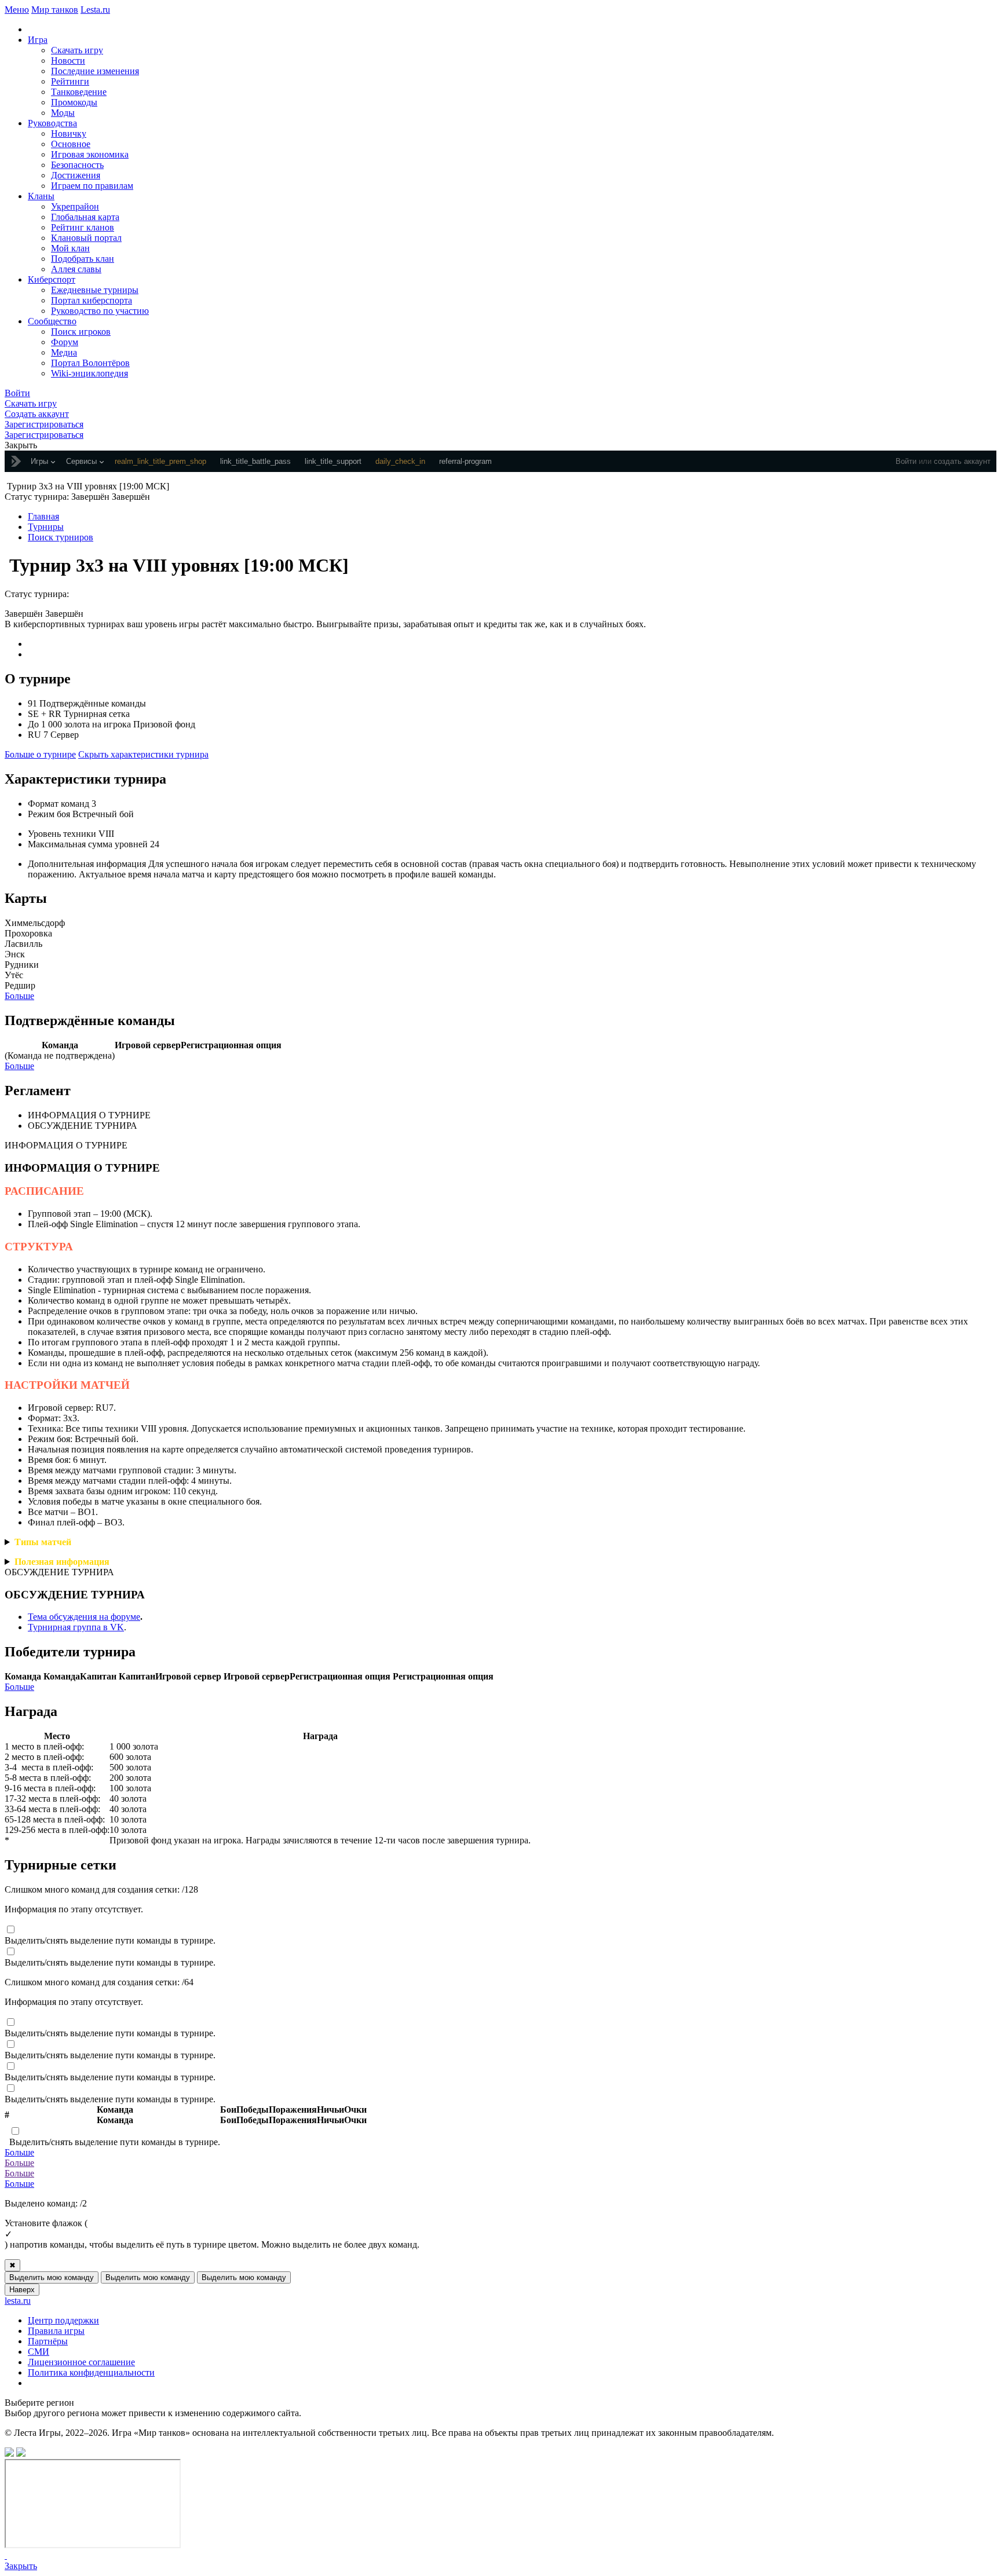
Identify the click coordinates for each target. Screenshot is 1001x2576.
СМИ (39, 2352)
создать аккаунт (962, 461)
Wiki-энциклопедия (89, 373)
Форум (65, 342)
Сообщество (52, 321)
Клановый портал (86, 238)
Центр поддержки (63, 2320)
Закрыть (21, 2566)
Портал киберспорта (92, 300)
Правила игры (56, 2331)
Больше (19, 996)
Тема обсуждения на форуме (84, 1617)
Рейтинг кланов (83, 227)
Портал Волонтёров (90, 363)
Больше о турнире (40, 754)
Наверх (22, 2290)
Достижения (76, 175)
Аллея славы (76, 269)
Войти (906, 461)
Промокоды (74, 102)
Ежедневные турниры (95, 290)
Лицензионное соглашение (81, 2362)
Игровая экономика (90, 154)
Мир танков (55, 10)
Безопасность (77, 165)
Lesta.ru (95, 10)
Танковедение (79, 92)
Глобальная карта (85, 217)
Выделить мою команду (52, 2277)
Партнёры (48, 2341)
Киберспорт (52, 279)
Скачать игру (77, 50)
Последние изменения (95, 71)
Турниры (46, 527)
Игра (38, 40)
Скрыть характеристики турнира (143, 754)
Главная (43, 516)
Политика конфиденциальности (91, 2372)
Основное (71, 144)
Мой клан (70, 248)
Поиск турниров (61, 537)
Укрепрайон (75, 206)
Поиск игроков (81, 332)
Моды (63, 113)
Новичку (69, 133)
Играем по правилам (92, 186)
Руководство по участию (100, 311)
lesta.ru (18, 2301)
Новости (68, 61)
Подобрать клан (83, 259)
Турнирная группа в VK (76, 1627)
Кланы (41, 196)
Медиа (64, 352)
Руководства (52, 123)
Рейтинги (70, 81)
